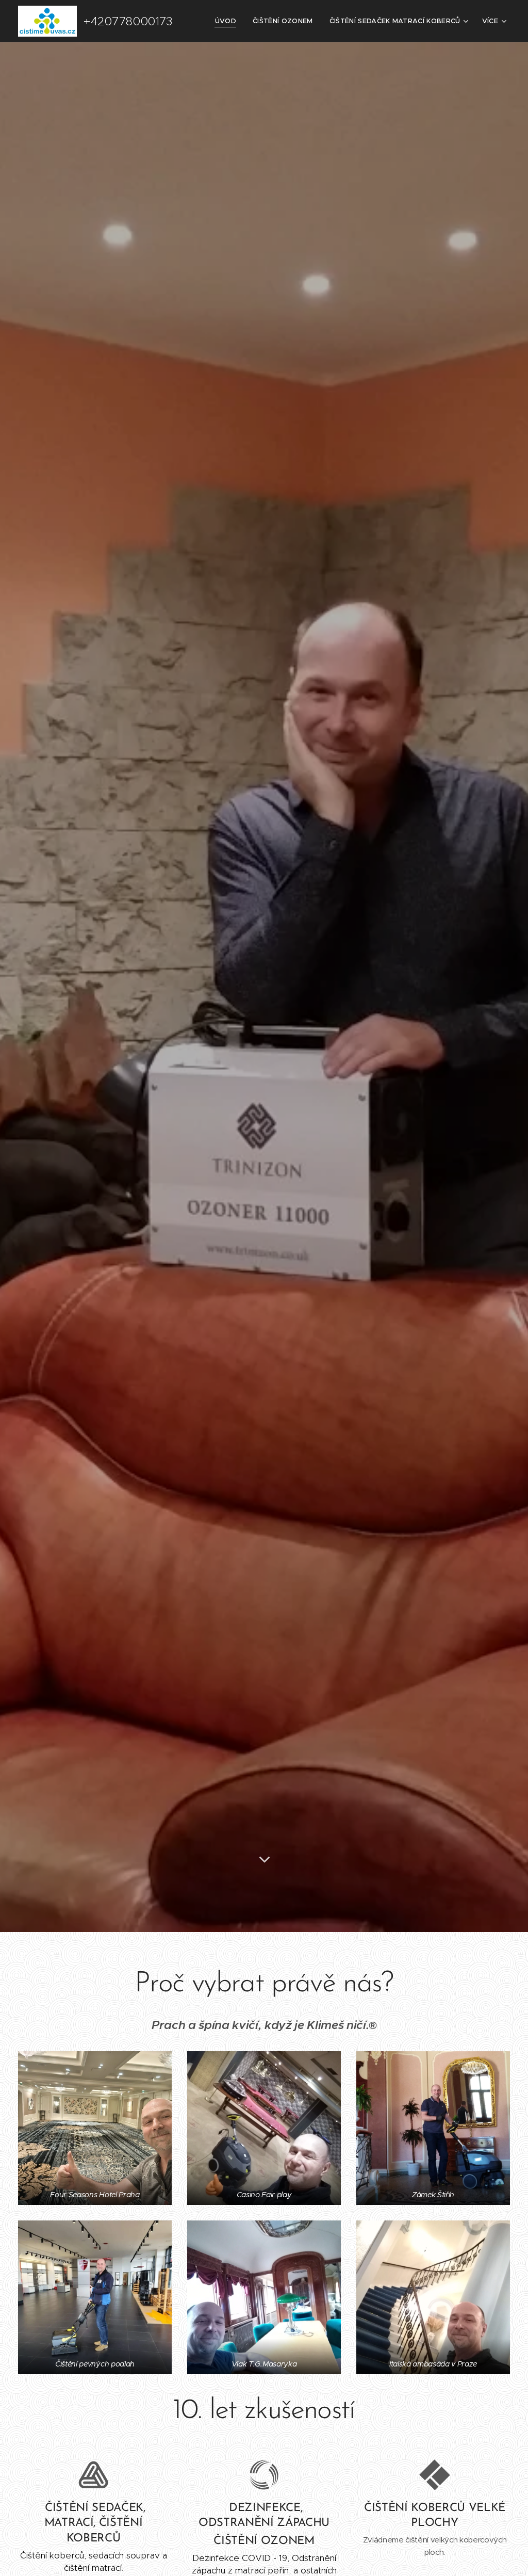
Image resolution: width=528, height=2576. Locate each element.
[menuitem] (228, 21)
